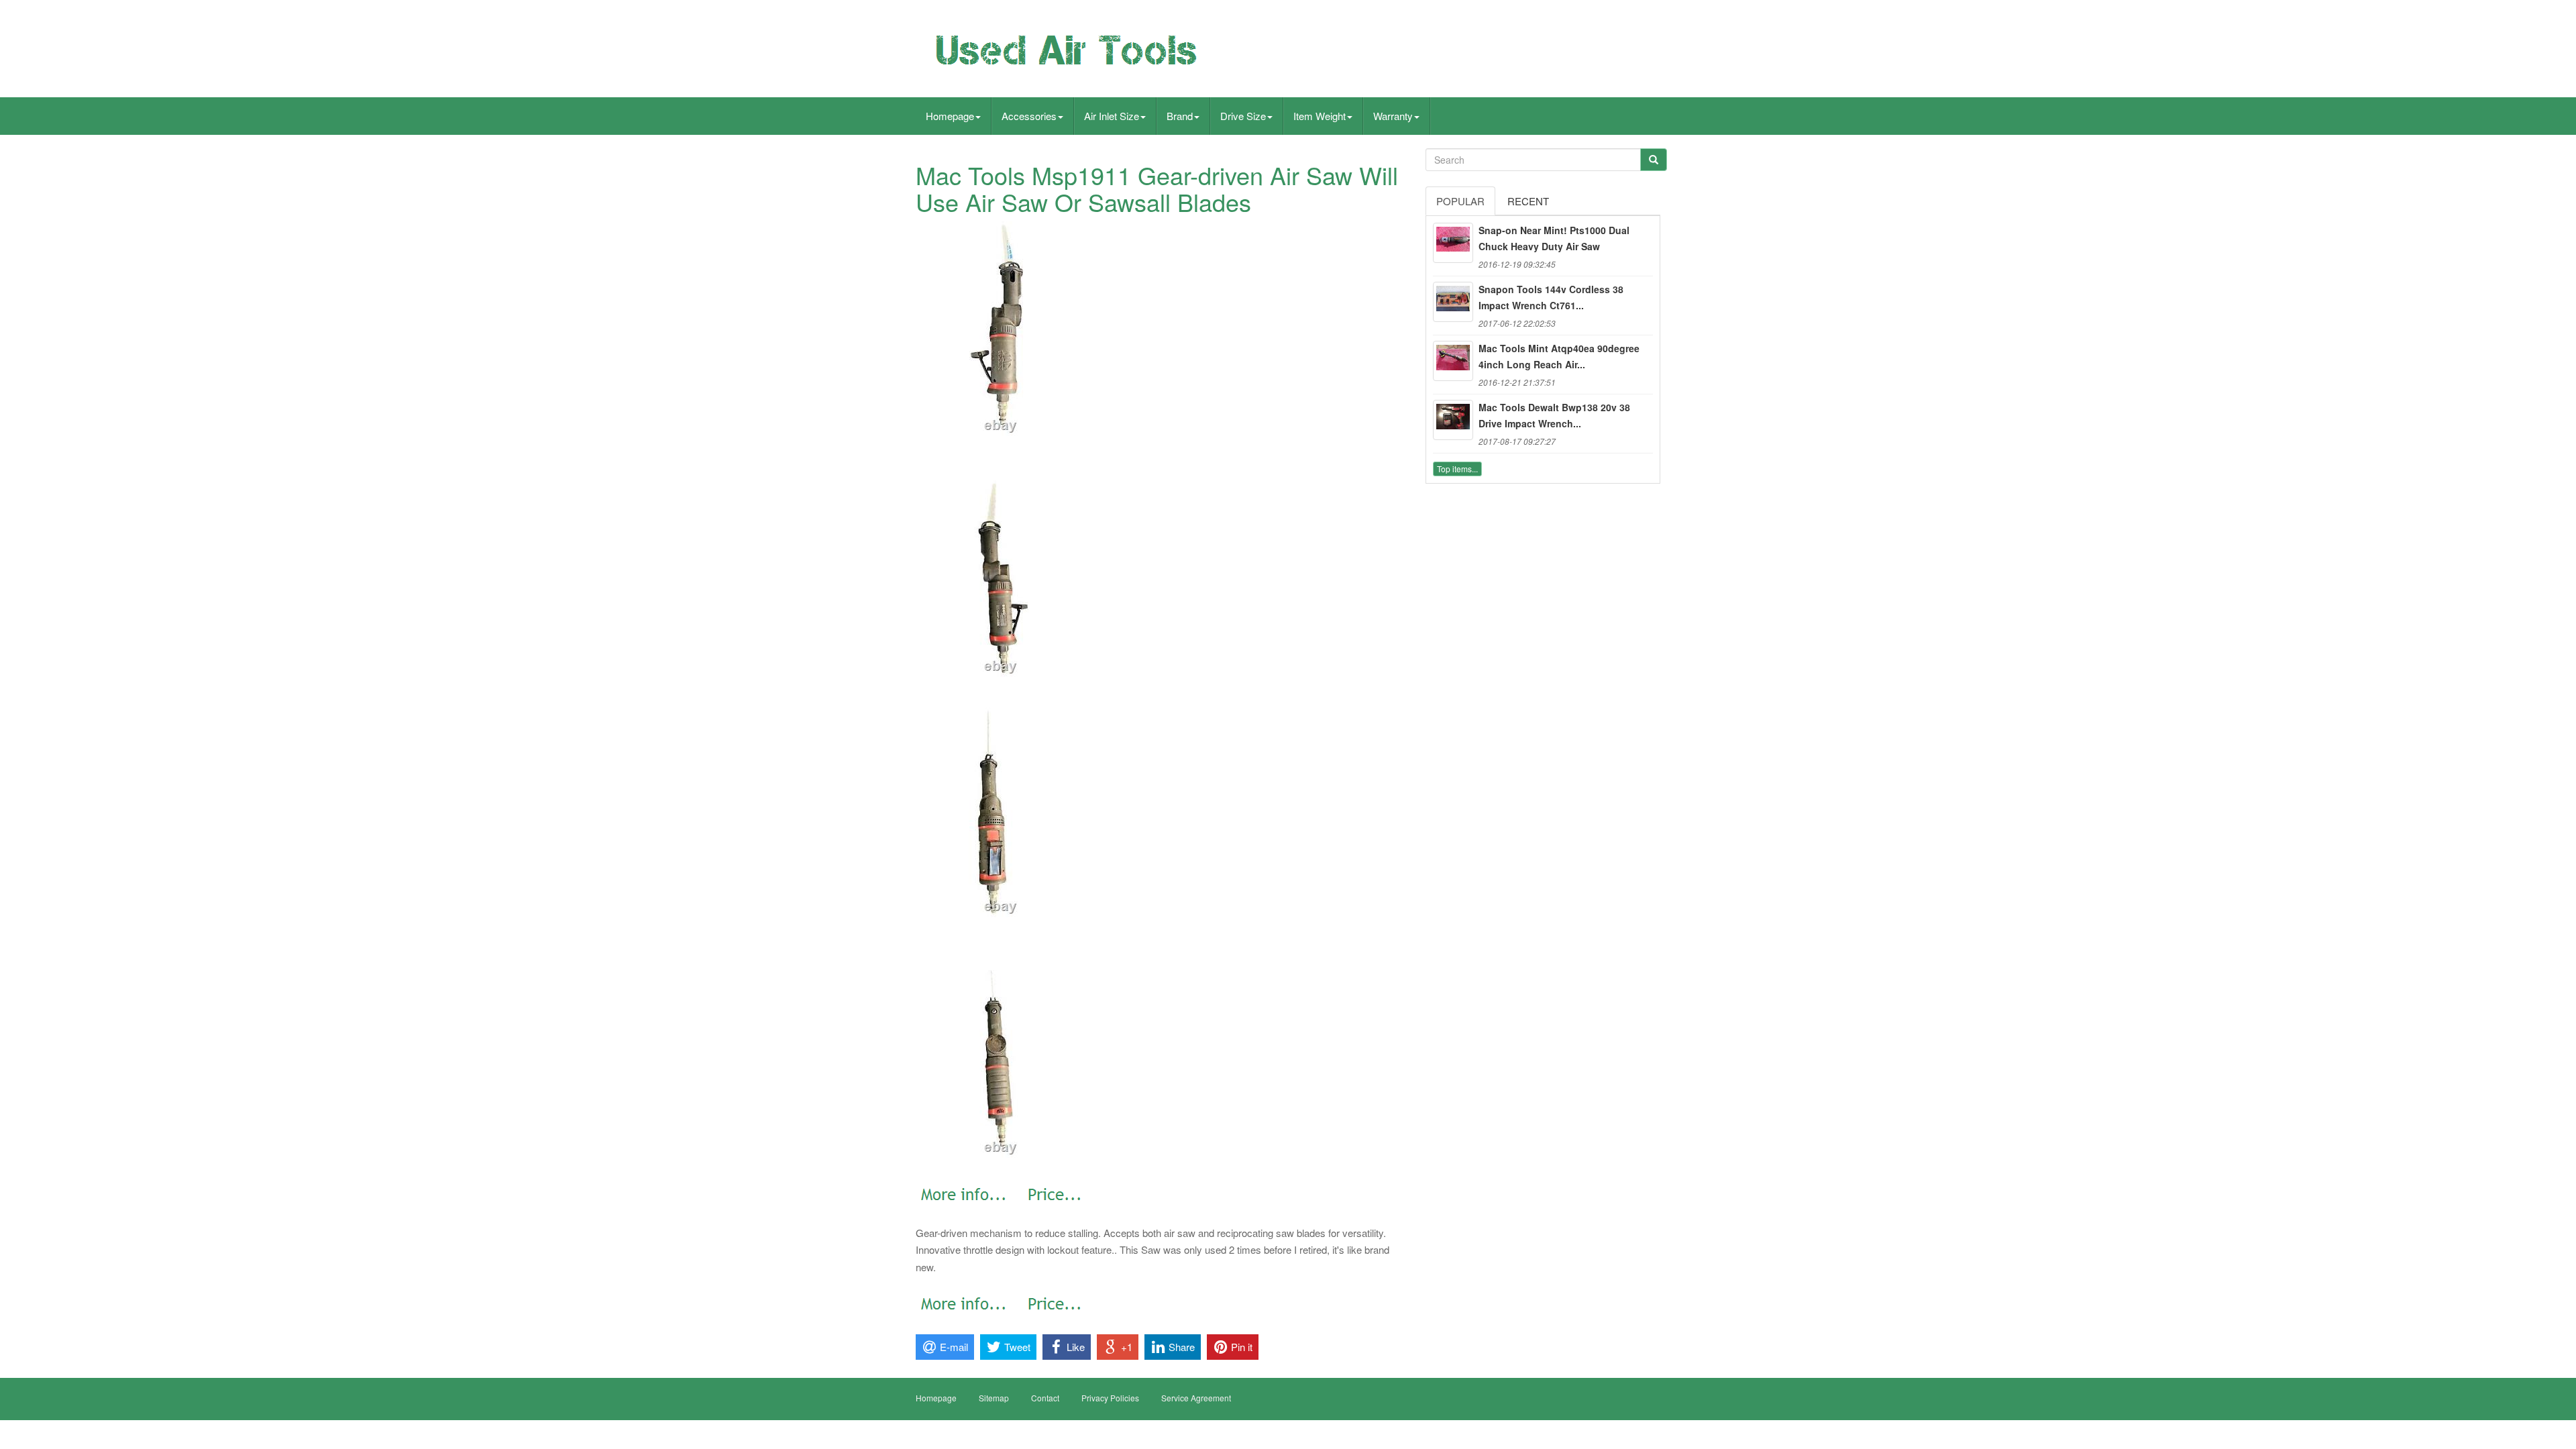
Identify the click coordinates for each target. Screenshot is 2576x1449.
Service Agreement (1196, 1398)
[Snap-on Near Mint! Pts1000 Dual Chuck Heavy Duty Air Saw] (1453, 243)
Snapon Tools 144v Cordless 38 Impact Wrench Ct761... (1551, 297)
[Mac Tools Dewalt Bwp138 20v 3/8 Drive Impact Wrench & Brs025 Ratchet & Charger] (1453, 420)
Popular (1460, 201)
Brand (1180, 116)
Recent (1528, 201)
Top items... (1457, 469)
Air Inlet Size (1112, 116)
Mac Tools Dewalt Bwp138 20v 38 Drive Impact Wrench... (1554, 415)
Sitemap (994, 1398)
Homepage (950, 116)
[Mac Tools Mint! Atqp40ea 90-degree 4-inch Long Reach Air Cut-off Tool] (1453, 361)
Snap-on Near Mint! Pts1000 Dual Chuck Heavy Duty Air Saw (1554, 238)
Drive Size (1243, 116)
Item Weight (1320, 116)
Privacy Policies (1110, 1398)
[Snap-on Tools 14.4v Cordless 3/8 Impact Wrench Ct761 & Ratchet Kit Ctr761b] (1453, 302)
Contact (1045, 1398)
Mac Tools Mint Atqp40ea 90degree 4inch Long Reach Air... (1559, 356)
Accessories (1029, 116)
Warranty (1393, 116)
